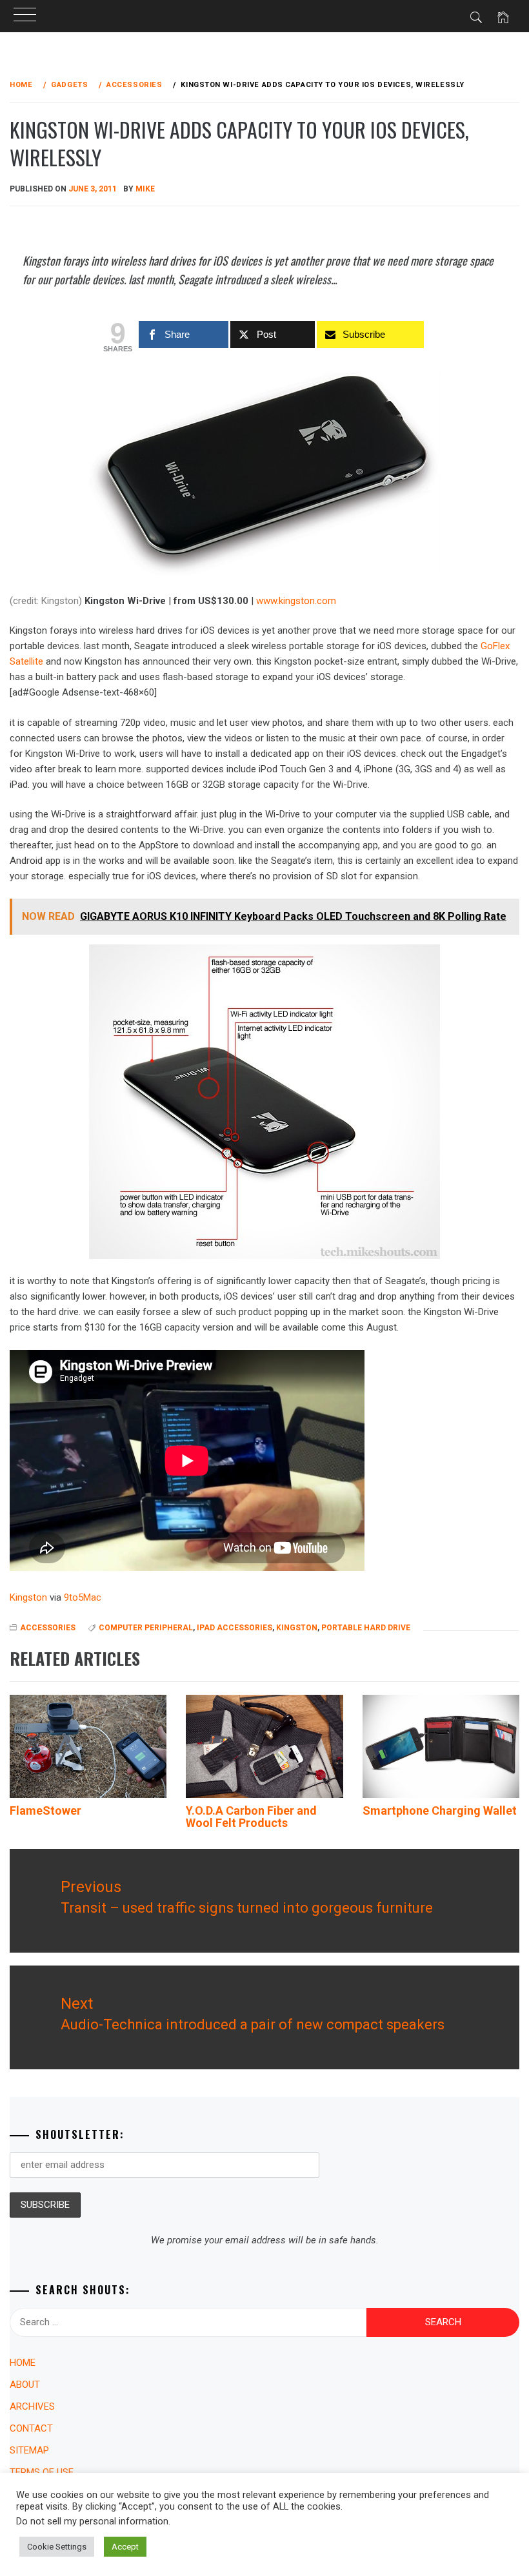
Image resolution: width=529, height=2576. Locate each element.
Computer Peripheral (146, 1628)
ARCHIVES (32, 2406)
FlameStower (45, 1810)
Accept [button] (125, 2547)
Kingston (297, 1628)
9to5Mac (83, 1597)
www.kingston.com (296, 601)
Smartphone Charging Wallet (440, 1810)
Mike (145, 189)
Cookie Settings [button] (57, 2547)
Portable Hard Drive (366, 1628)
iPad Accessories (235, 1628)
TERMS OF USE (42, 2472)
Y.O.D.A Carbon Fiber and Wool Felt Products (251, 1817)
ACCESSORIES (48, 1628)
